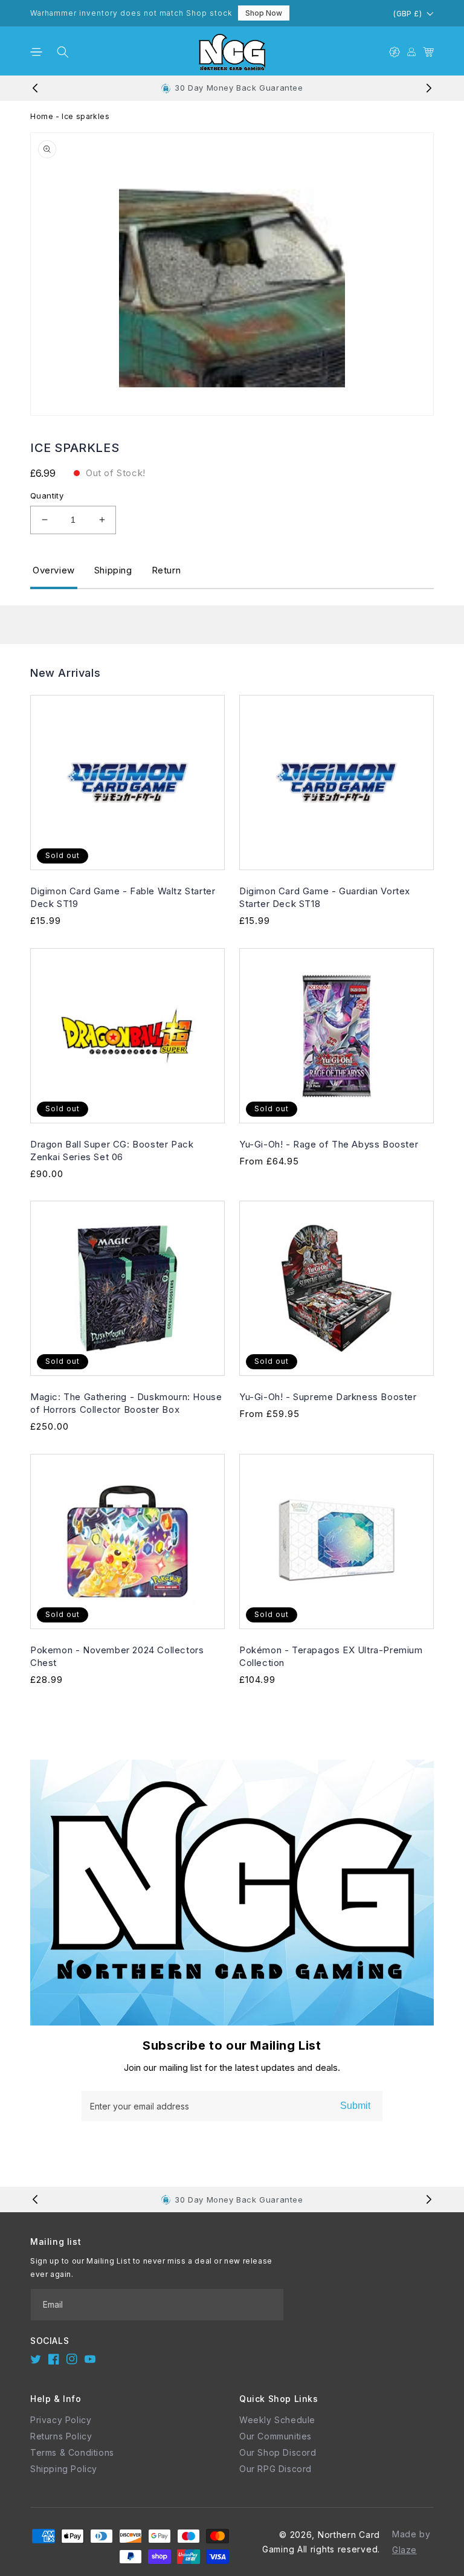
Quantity (47, 496)
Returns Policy (61, 2436)
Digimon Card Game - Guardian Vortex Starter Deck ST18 (325, 897)
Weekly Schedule (277, 2420)
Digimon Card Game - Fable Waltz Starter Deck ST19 (123, 897)
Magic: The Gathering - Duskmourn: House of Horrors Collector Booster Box (126, 1403)
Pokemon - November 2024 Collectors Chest (117, 1656)
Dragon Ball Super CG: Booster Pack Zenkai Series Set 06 (112, 1151)
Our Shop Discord (278, 2452)
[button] (36, 52)
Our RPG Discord (275, 2469)
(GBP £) (408, 14)
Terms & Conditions (72, 2452)
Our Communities (275, 2436)
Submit (355, 2106)
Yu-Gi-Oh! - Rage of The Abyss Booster (329, 1144)
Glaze (404, 2550)
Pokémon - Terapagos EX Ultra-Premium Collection (331, 1656)
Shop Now (264, 13)
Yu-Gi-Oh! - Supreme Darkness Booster (328, 1397)
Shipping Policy (64, 2469)
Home (42, 116)
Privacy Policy (61, 2420)
